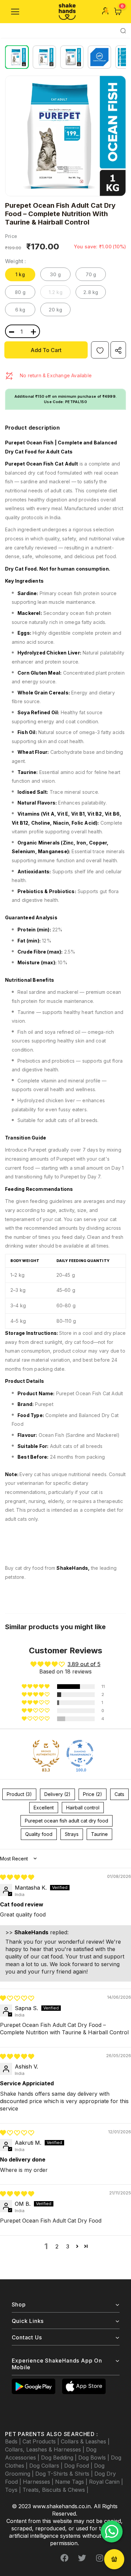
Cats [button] (119, 1794)
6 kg (20, 310)
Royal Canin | (106, 2482)
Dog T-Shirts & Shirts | (65, 2474)
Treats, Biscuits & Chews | (55, 2490)
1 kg (20, 274)
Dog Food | (79, 2466)
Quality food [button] (39, 1834)
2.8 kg (91, 292)
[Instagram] (99, 2558)
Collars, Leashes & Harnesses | (46, 2449)
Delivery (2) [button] (57, 1794)
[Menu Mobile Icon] (15, 12)
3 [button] (68, 2246)
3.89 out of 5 (84, 1664)
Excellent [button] (44, 1808)
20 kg (55, 310)
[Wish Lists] (100, 350)
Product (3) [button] (19, 1794)
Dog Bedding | (60, 2458)
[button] (36, 1687)
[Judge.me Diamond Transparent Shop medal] (80, 1753)
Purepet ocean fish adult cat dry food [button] (67, 1821)
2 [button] (57, 2246)
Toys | (14, 2490)
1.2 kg (56, 292)
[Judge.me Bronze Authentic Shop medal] (46, 1753)
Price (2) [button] (93, 1794)
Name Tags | (72, 2482)
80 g (20, 292)
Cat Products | (42, 2441)
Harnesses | (39, 2482)
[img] (17, 1877)
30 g (55, 274)
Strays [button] (72, 1834)
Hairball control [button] (83, 1808)
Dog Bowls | (95, 2458)
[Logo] (67, 12)
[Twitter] (82, 2558)
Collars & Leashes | (85, 2441)
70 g (91, 274)
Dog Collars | (47, 2466)
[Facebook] (64, 2558)
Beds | (14, 2441)
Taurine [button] (99, 1834)
